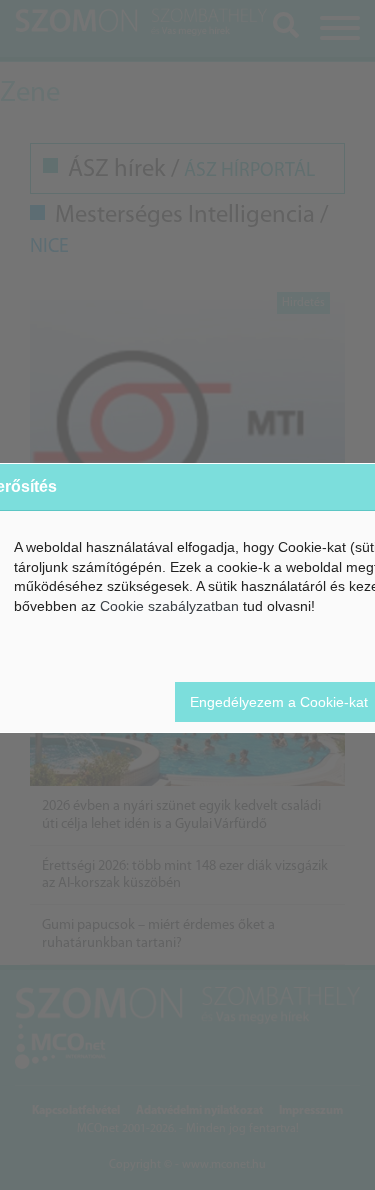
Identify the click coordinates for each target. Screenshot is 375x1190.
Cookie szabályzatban (169, 606)
